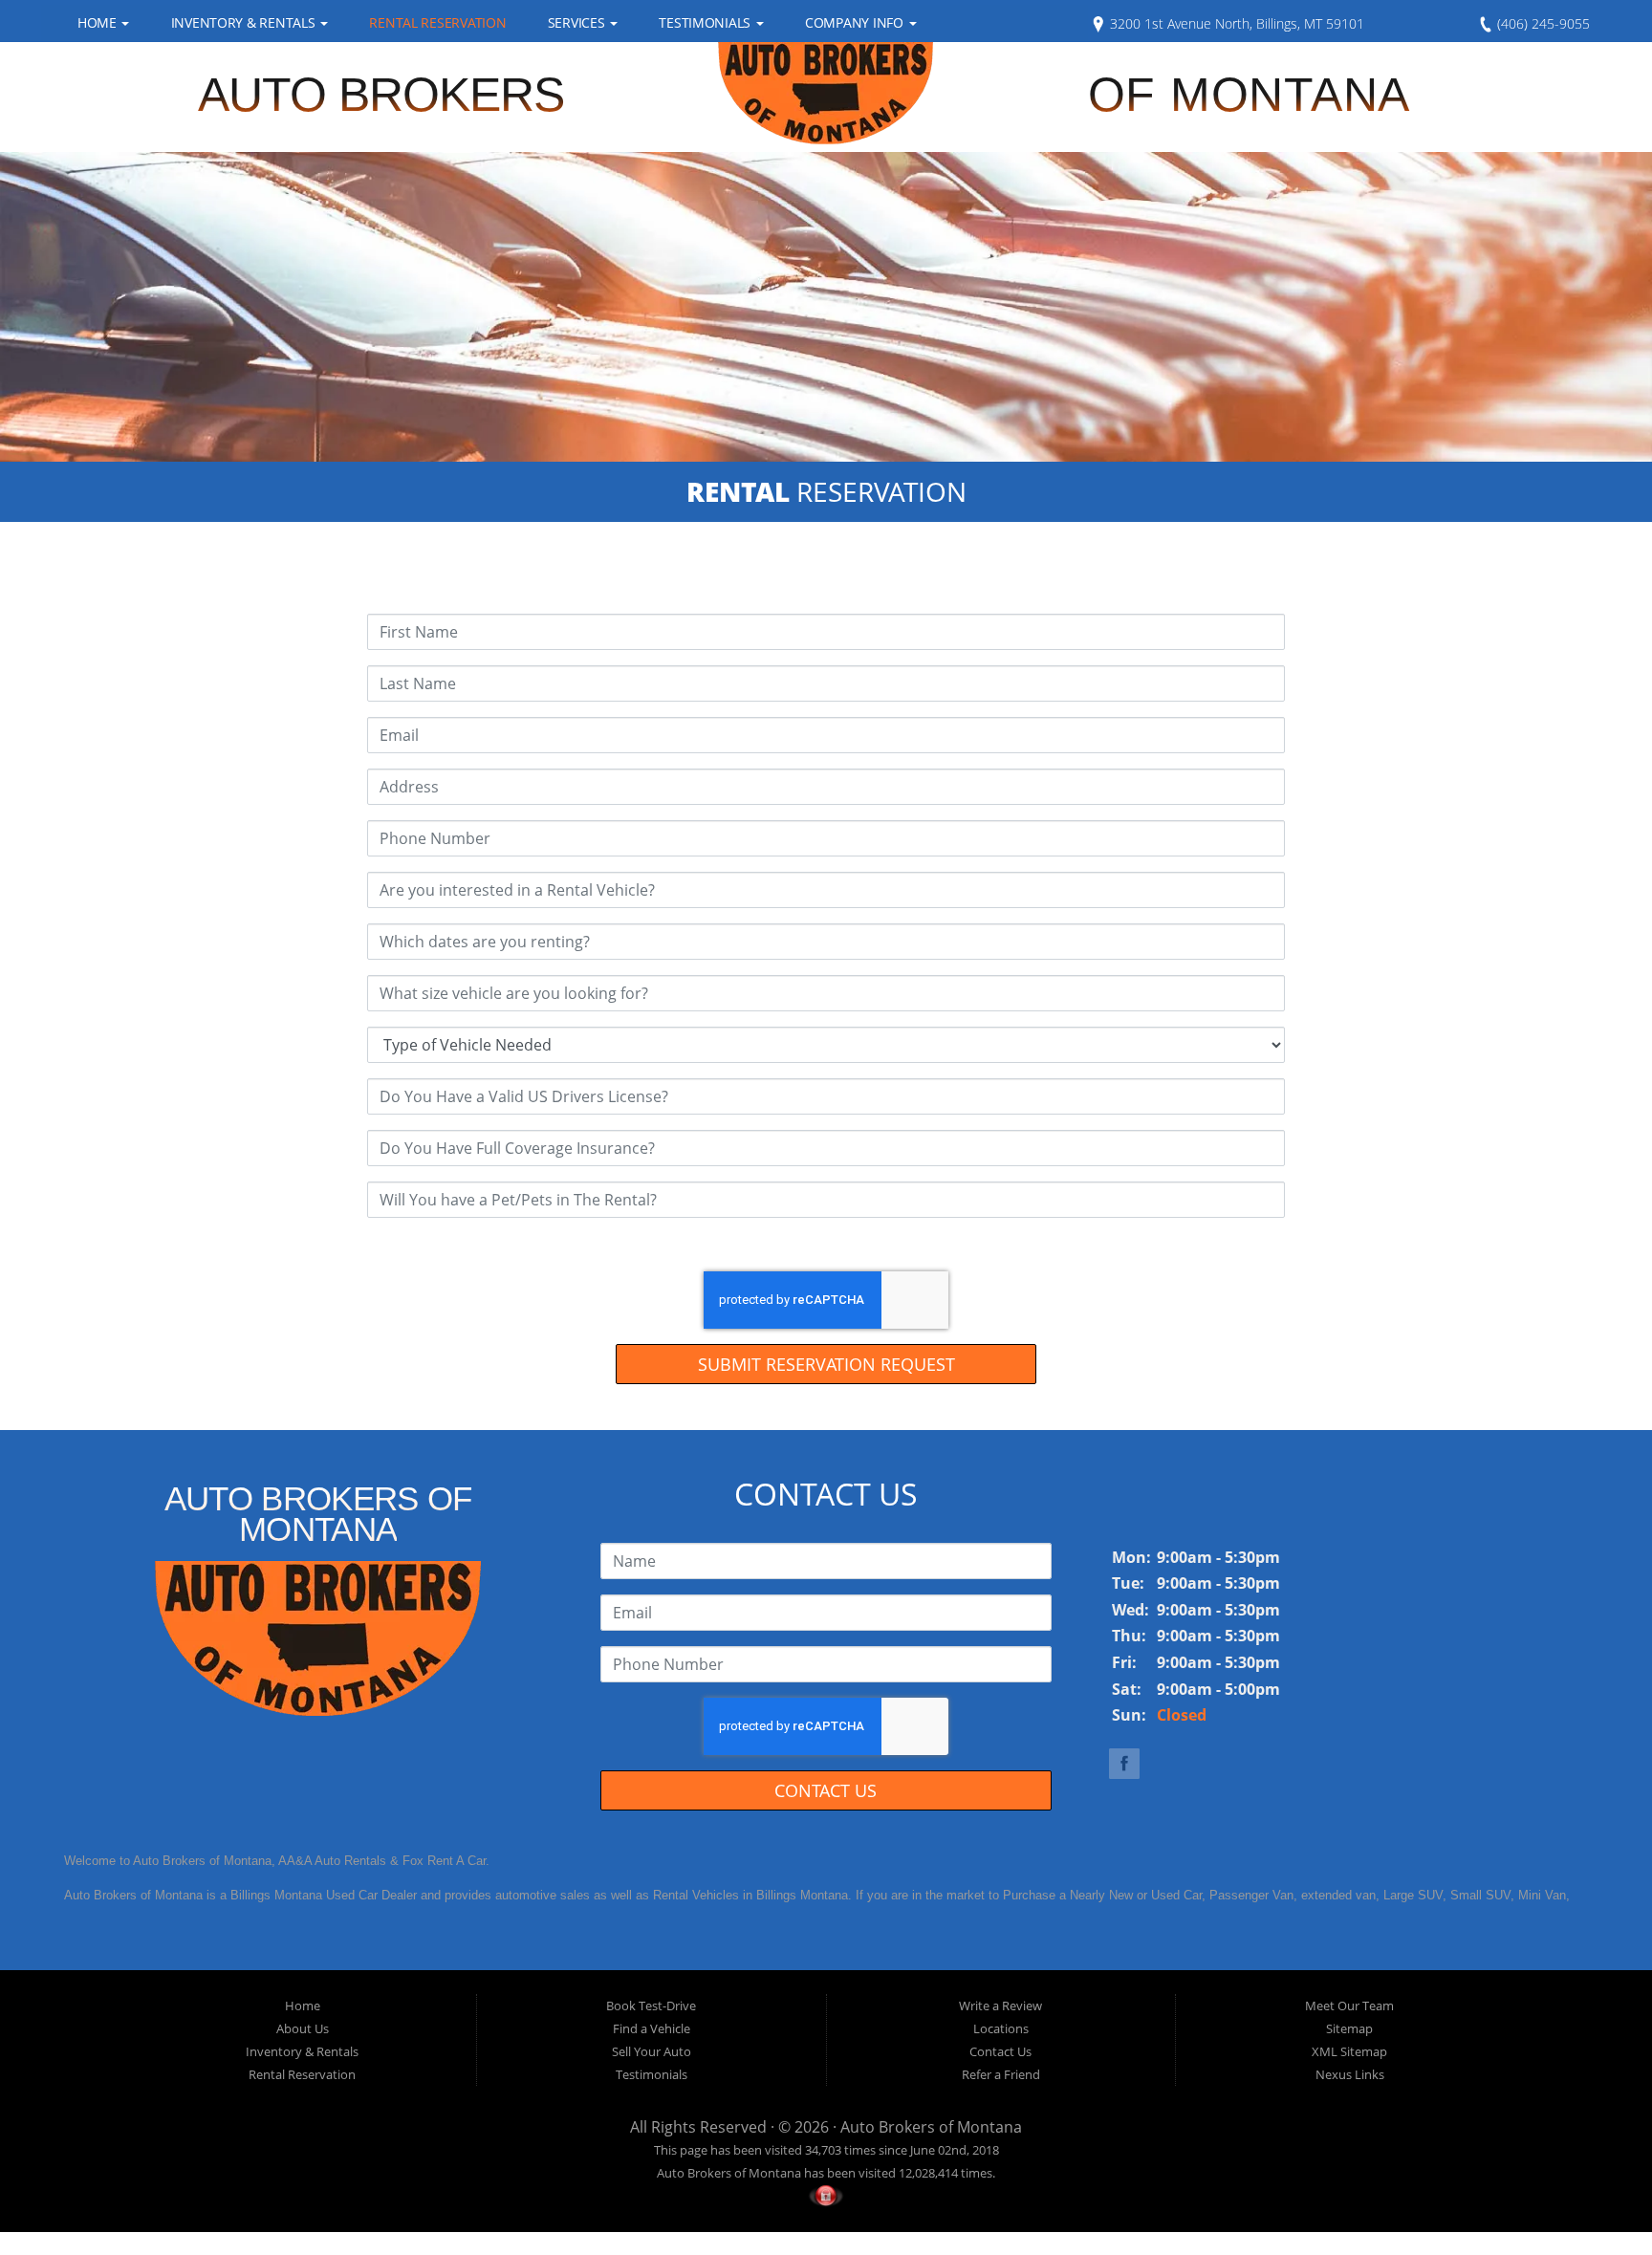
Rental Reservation (437, 22)
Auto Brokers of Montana (931, 2127)
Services (578, 22)
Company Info (856, 22)
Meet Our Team (1349, 2006)
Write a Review (1000, 2006)
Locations (1001, 2028)
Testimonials (706, 22)
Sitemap (1349, 2028)
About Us (303, 2028)
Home (99, 22)
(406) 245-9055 (1542, 23)
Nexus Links (1350, 2074)
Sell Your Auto (652, 2051)
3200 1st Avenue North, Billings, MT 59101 (1235, 23)
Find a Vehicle (652, 2028)
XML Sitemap (1349, 2051)
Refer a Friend (1001, 2074)
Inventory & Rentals (245, 22)
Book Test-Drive (651, 2006)
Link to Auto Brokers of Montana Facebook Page (1124, 1764)
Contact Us (826, 1790)
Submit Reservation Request (826, 1364)
